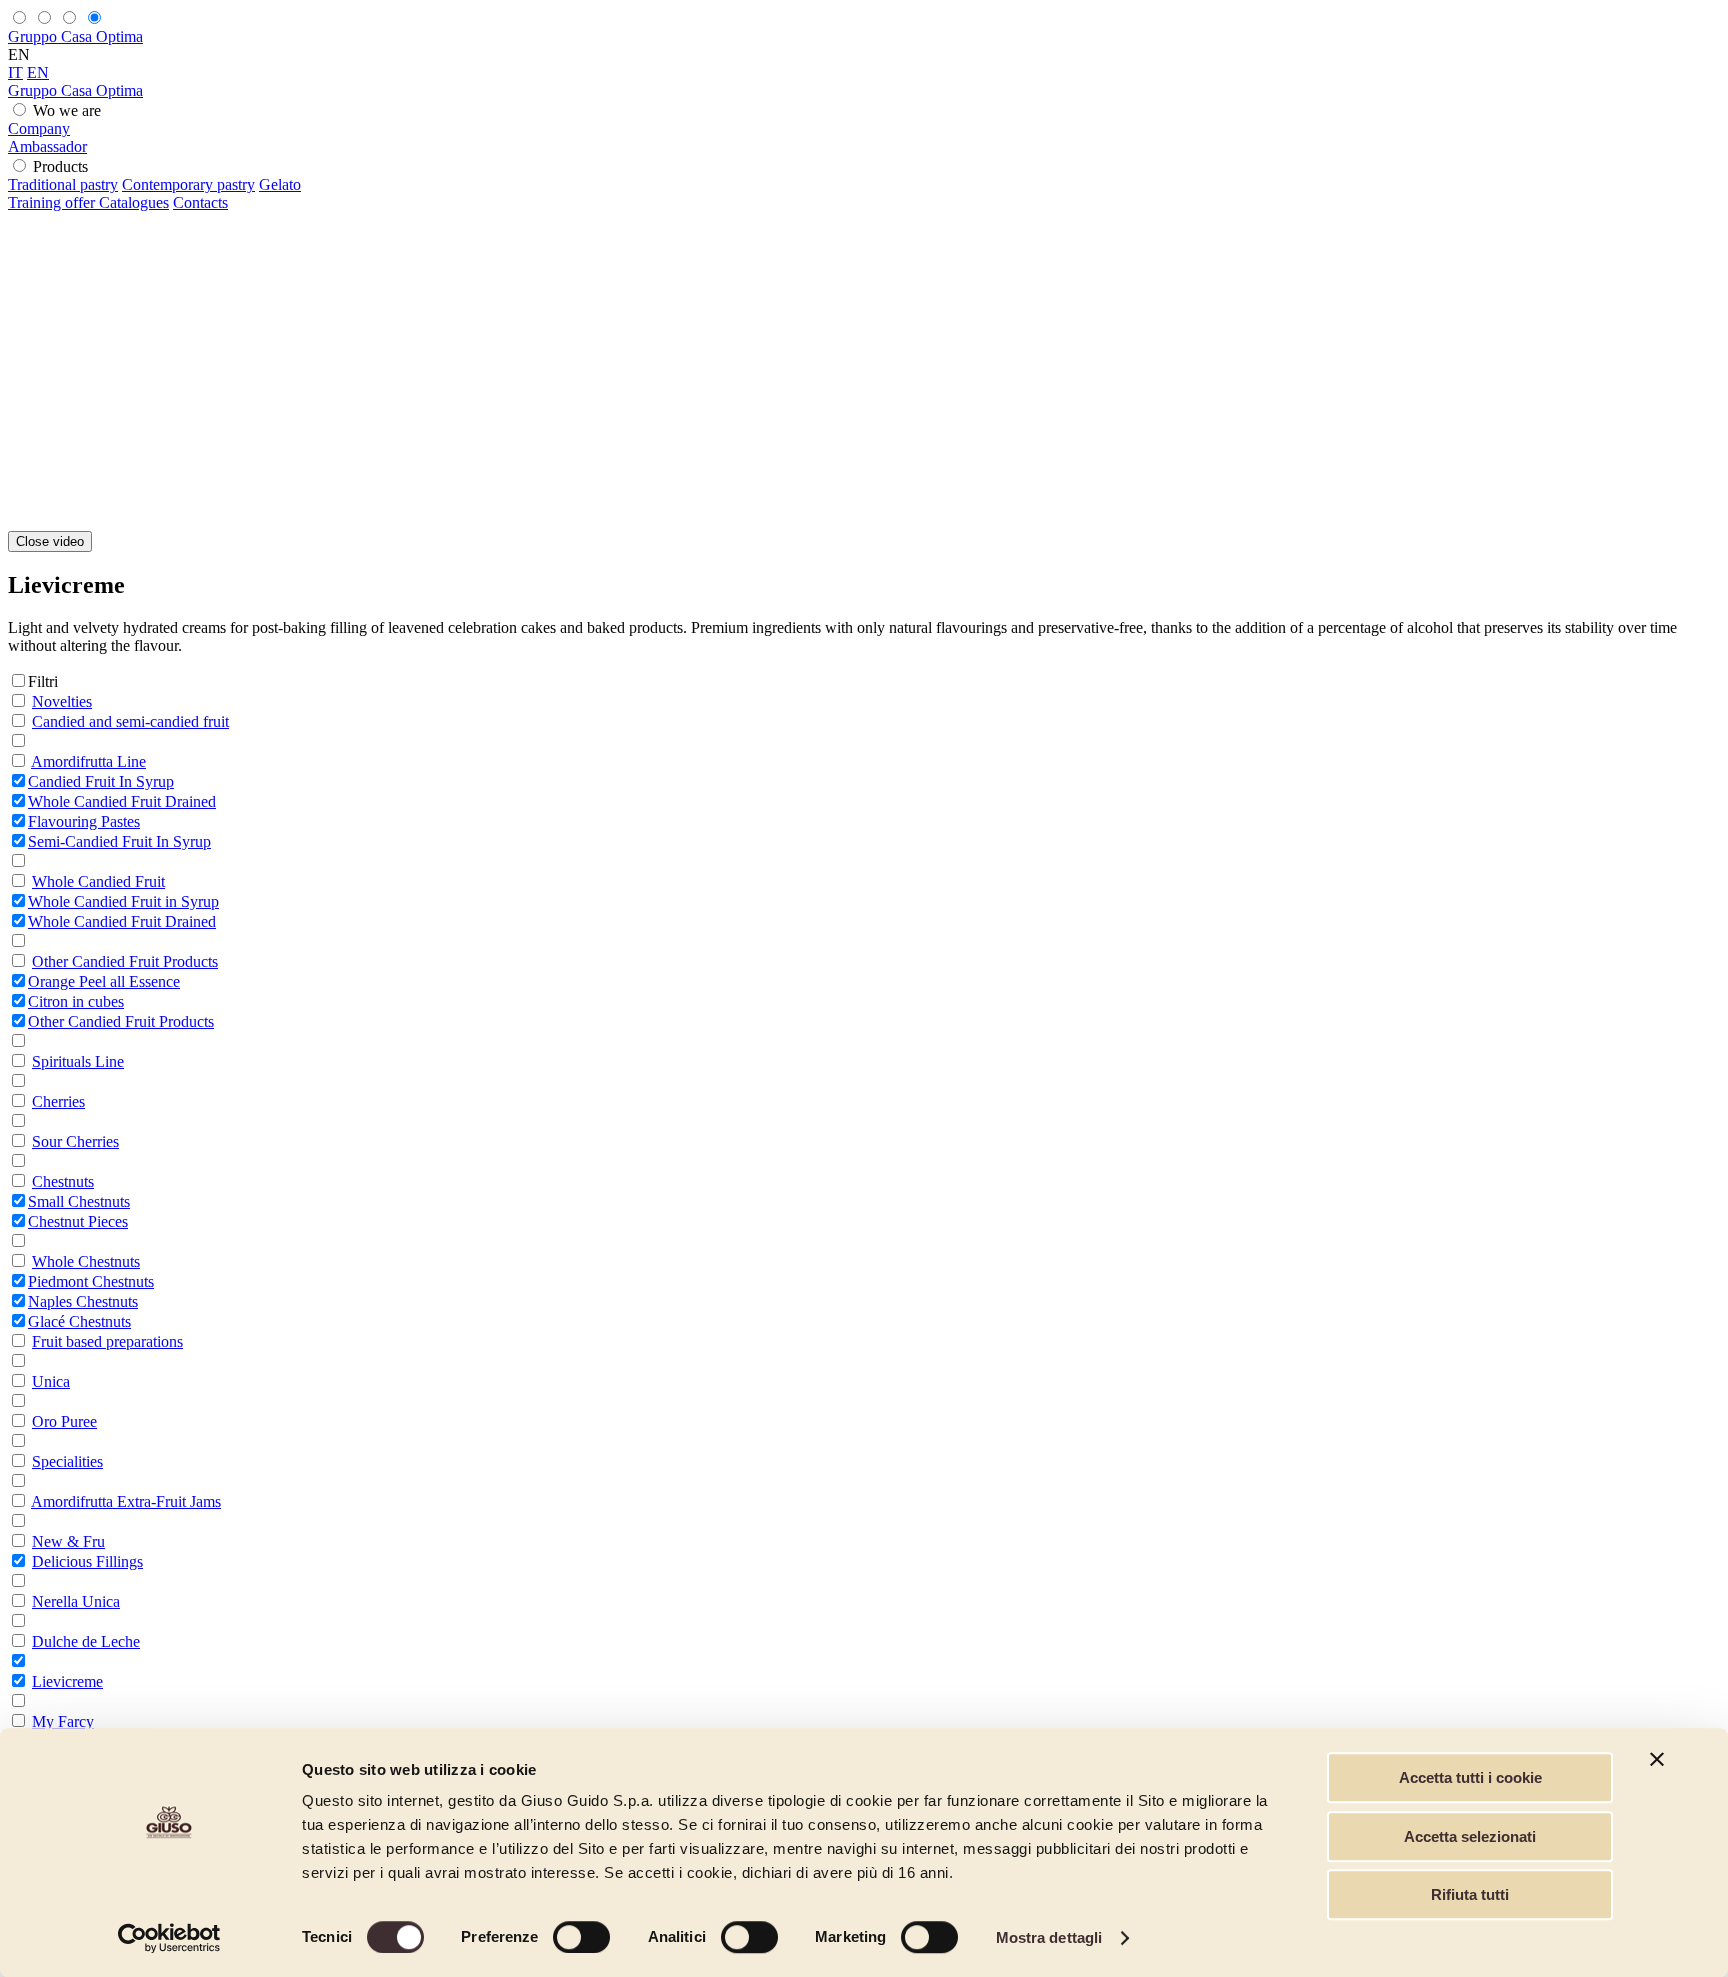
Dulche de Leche (86, 1641)
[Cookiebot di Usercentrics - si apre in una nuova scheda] (169, 1938)
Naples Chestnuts (83, 1301)
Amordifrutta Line (88, 761)
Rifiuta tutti (1470, 1894)
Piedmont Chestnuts (91, 1281)
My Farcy (63, 1721)
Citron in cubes (76, 1001)
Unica (51, 1381)
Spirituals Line (78, 1061)
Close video (50, 541)
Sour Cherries (75, 1141)
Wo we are (67, 110)
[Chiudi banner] (1657, 1759)
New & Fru (68, 1541)
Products (60, 166)
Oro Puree (64, 1421)
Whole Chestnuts (86, 1261)
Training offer (53, 202)
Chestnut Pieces (78, 1221)
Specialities (67, 1461)
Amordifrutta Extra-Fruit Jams (126, 1501)
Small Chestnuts (79, 1201)
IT (15, 72)
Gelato (280, 184)
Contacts (200, 202)
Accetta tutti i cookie (1470, 1777)
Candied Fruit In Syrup (101, 781)
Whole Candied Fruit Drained (122, 801)
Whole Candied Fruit (98, 881)
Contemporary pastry (188, 184)
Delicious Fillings (87, 1561)
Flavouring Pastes (84, 821)
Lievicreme (67, 1681)
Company (39, 128)
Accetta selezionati (1470, 1836)
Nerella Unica (76, 1601)
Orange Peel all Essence (104, 981)
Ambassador (47, 146)
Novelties (62, 701)
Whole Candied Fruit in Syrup (123, 901)
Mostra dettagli (1049, 1937)
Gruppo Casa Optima (75, 36)
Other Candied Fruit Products (125, 961)
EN (38, 72)
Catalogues (134, 202)
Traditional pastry (63, 184)
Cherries (58, 1101)
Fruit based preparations (107, 1341)
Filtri (43, 681)
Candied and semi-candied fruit (130, 721)
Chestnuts (63, 1181)
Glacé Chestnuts (79, 1321)
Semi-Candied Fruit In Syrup (119, 841)
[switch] (581, 1937)
